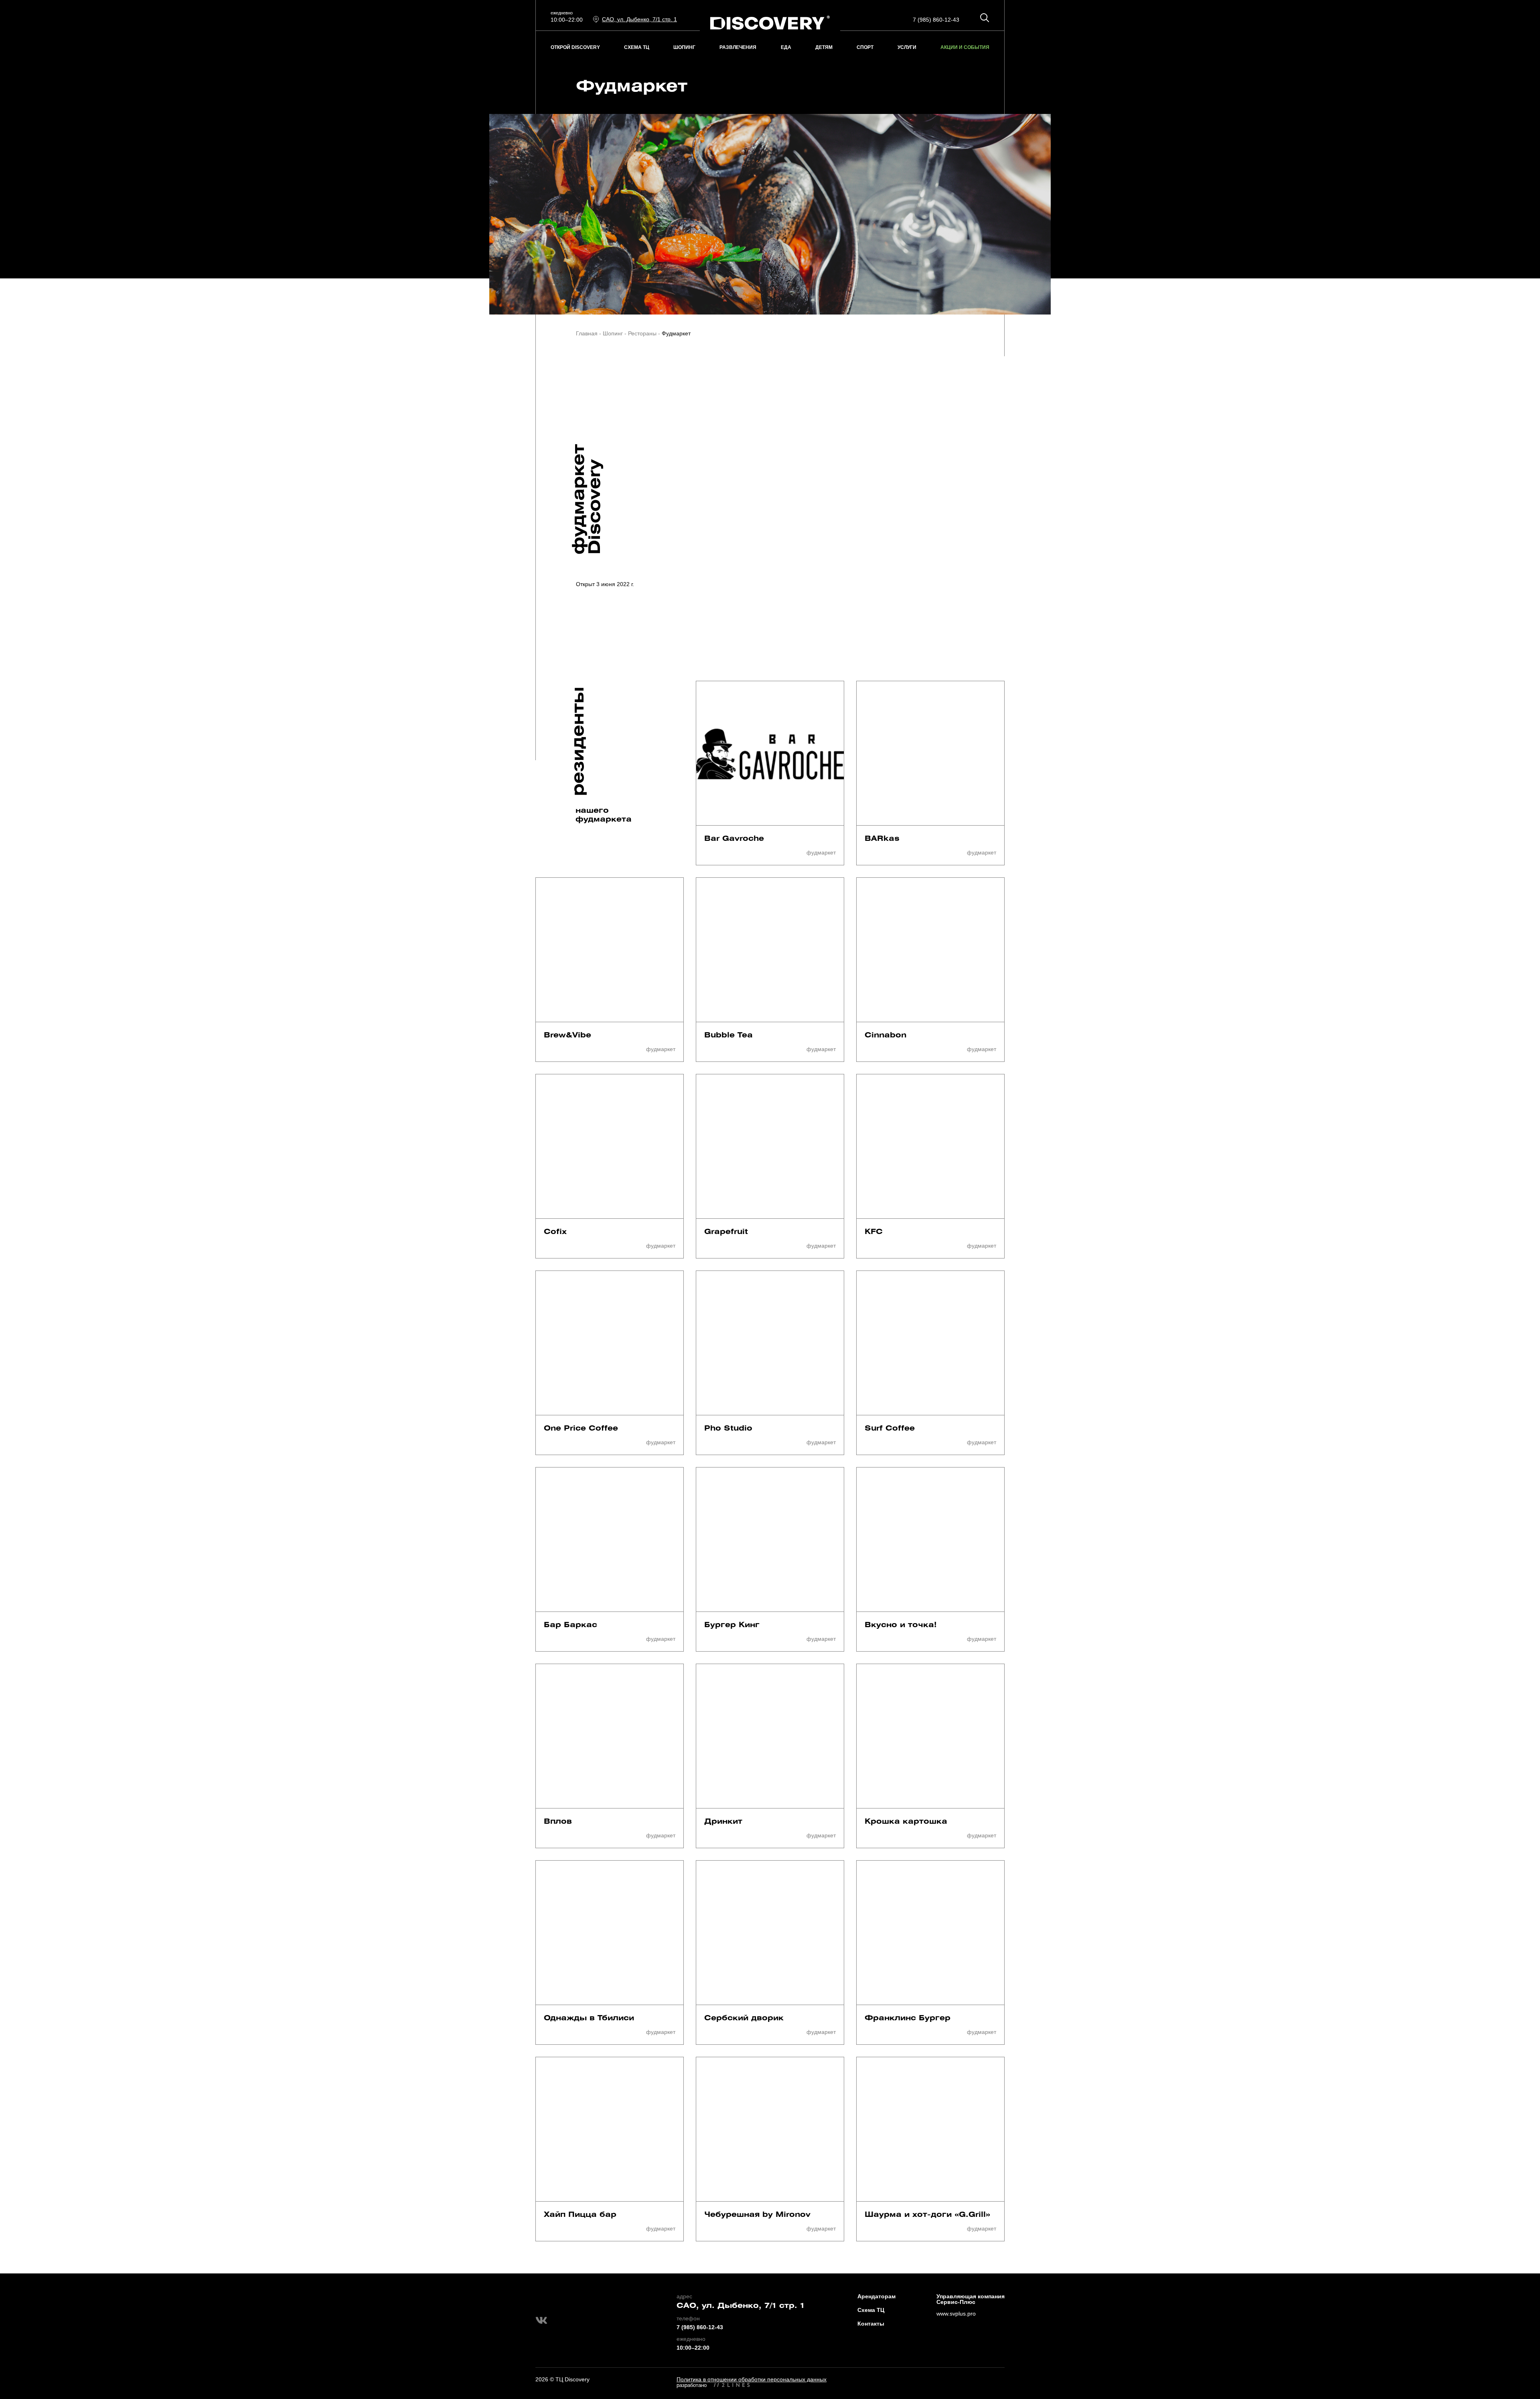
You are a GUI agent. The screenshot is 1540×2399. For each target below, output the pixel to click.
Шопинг (613, 333)
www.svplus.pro (956, 2314)
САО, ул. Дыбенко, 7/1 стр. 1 (741, 2306)
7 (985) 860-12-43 (936, 20)
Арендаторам (876, 2296)
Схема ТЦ (871, 2310)
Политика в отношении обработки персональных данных (752, 2379)
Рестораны (642, 333)
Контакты (871, 2324)
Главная (587, 333)
